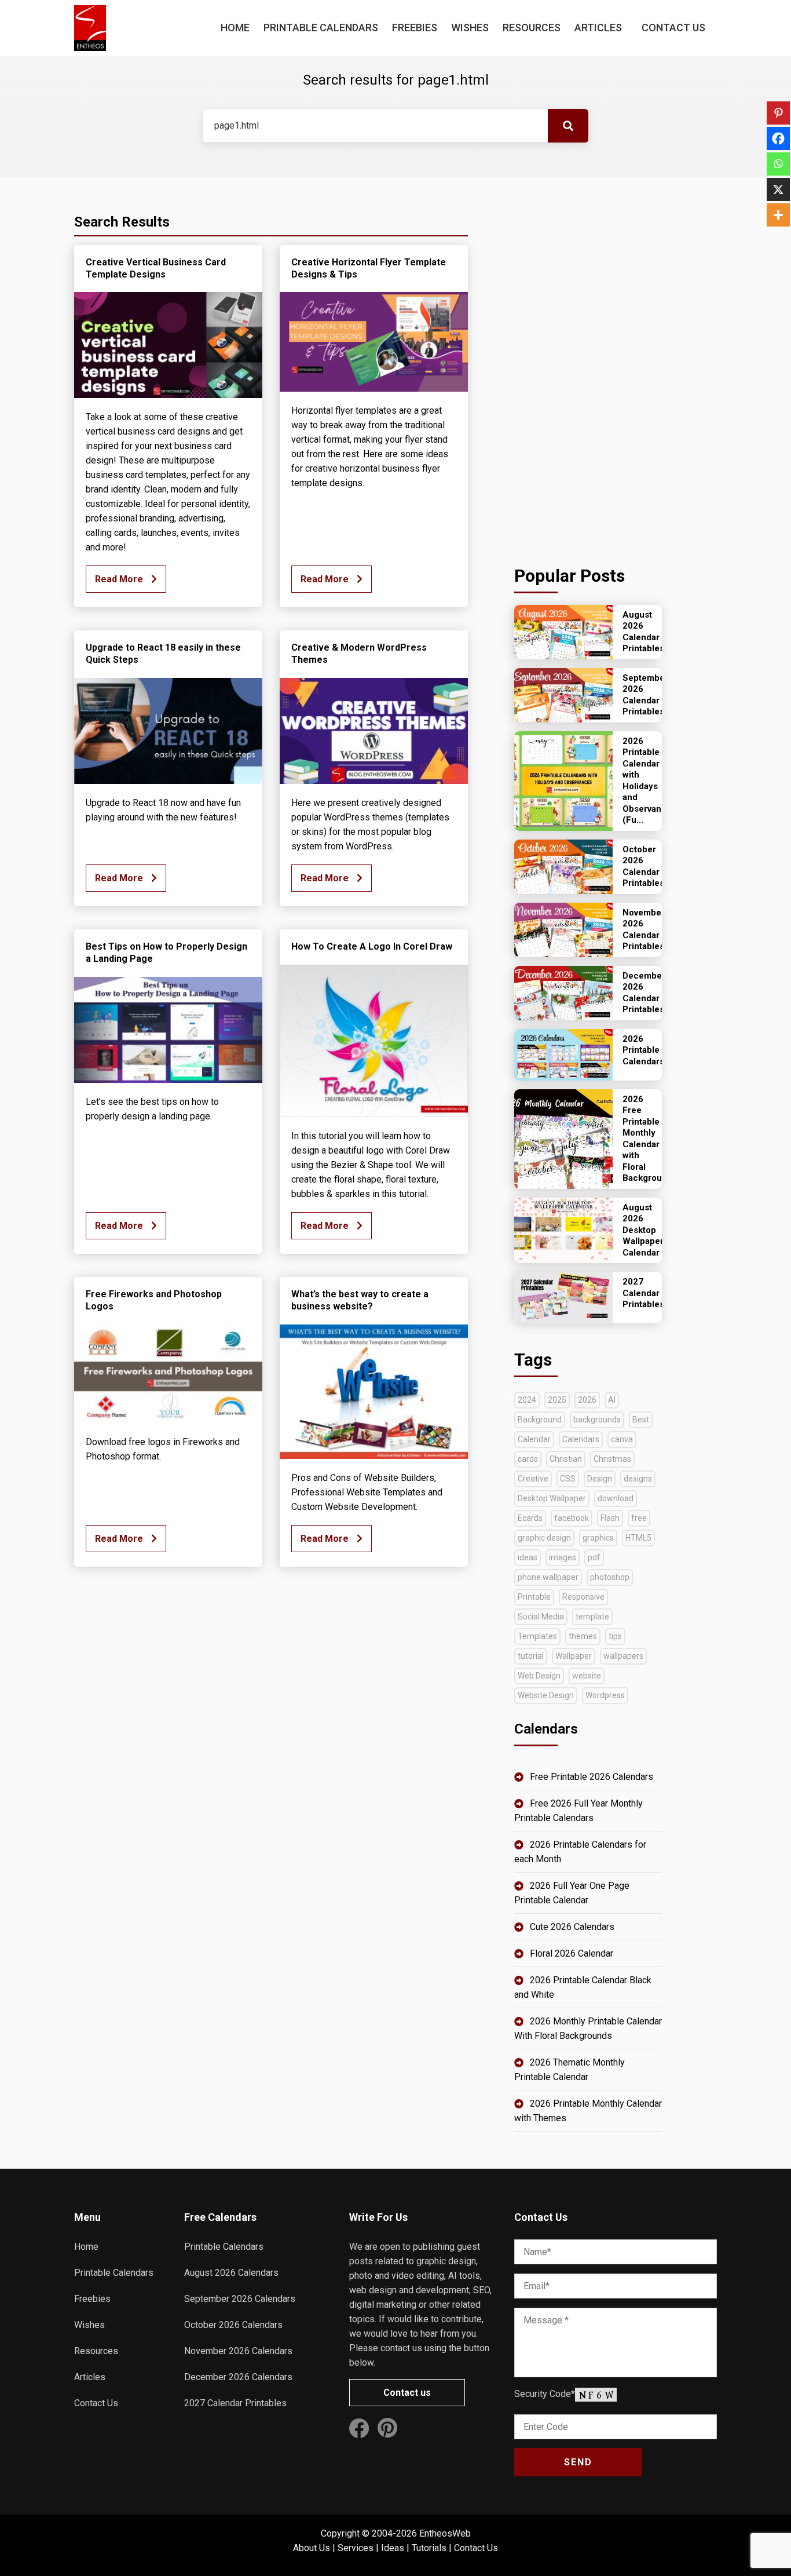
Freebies (415, 28)
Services (356, 2548)
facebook (572, 1518)
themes (583, 1636)
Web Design (539, 1676)
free (639, 1518)
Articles (598, 28)
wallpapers (623, 1656)
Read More (120, 579)
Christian (566, 1459)
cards (528, 1459)
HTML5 (638, 1538)
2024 (527, 1400)
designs (638, 1479)
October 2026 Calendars (233, 2325)
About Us (312, 2548)
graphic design (544, 1538)
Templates (537, 1636)
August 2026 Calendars (231, 2273)
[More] (778, 215)
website (587, 1676)
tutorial (531, 1656)
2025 (557, 1400)
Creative (533, 1479)
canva (622, 1439)
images (563, 1557)
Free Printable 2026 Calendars (592, 1777)
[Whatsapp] (778, 164)
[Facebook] (778, 138)
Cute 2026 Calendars (572, 1927)
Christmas (612, 1459)
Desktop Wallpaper (552, 1498)
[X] (778, 189)
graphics (598, 1538)
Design (600, 1479)
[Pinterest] (778, 113)
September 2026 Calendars (240, 2299)
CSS (568, 1479)
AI (612, 1400)
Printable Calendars (321, 28)
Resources (532, 28)
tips (615, 1636)
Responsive (583, 1597)
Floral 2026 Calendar (572, 1953)
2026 (587, 1400)
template (592, 1617)
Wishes (470, 28)
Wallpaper (574, 1656)
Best (641, 1420)
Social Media (541, 1617)
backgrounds (597, 1420)
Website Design (546, 1695)
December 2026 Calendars (238, 2377)
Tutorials (429, 2548)
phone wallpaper (548, 1577)
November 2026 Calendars (238, 2351)
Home (235, 28)
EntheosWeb (445, 2533)
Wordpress (605, 1695)
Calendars (581, 1439)
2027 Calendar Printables (235, 2403)
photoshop (610, 1577)
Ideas (393, 2548)
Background (540, 1420)
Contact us (407, 2393)
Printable (534, 1597)
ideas (528, 1557)
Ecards (530, 1518)
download (616, 1498)
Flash (610, 1518)
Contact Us (673, 28)
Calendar (534, 1439)
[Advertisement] (588, 368)
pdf (594, 1557)
